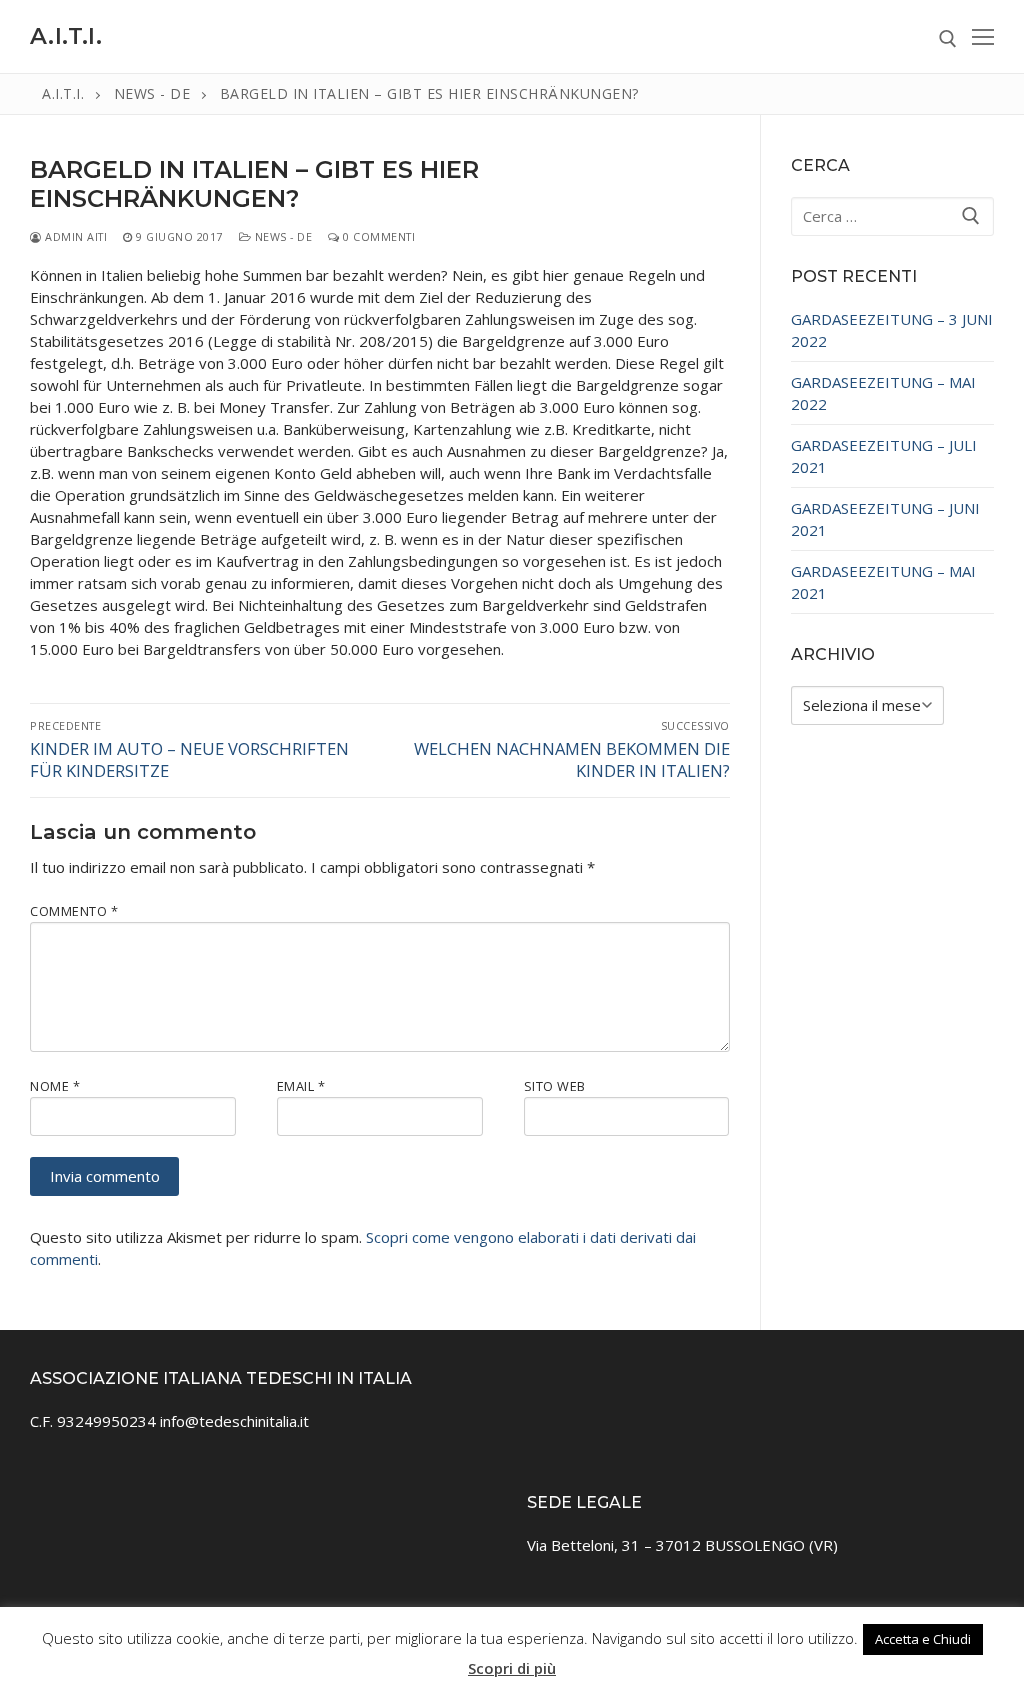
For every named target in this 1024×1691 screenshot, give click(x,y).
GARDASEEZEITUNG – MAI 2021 (883, 582)
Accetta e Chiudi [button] (923, 1639)
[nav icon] (983, 36)
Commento (74, 911)
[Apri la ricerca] (948, 39)
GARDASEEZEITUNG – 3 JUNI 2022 (892, 330)
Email (301, 1086)
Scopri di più (512, 1668)
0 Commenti (377, 236)
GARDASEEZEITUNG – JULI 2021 (884, 456)
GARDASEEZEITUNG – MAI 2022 (883, 393)
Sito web (555, 1086)
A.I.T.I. (66, 36)
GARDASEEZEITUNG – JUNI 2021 (885, 519)
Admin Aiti (74, 236)
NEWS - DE (281, 236)
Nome (55, 1086)
